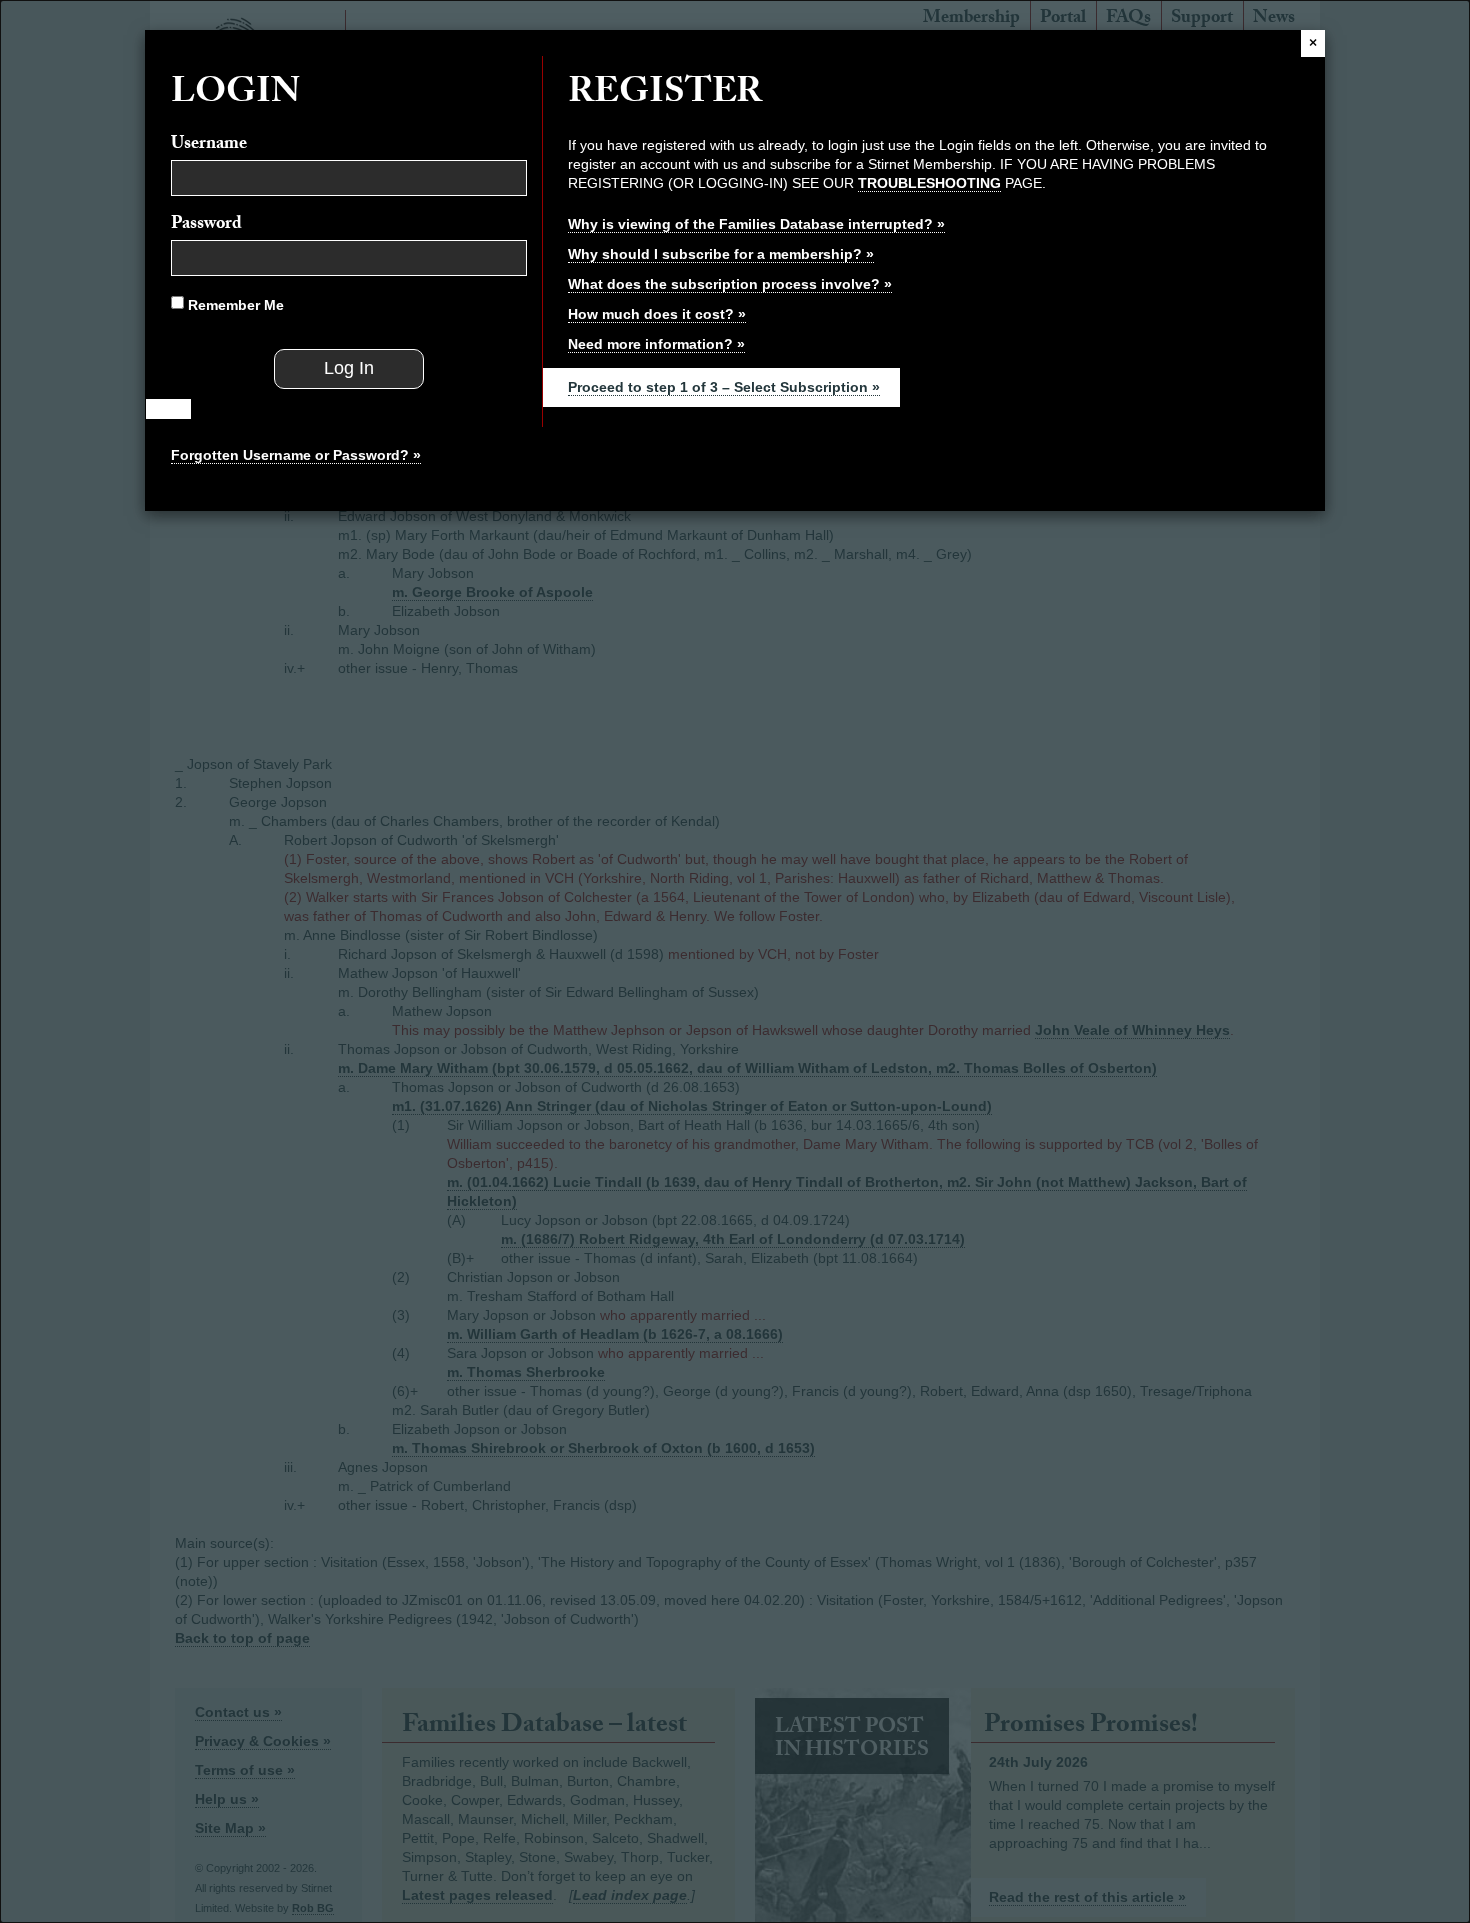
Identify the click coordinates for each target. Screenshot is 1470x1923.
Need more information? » (656, 344)
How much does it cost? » (657, 314)
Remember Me (234, 305)
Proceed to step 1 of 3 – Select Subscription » (724, 387)
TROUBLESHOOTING (929, 183)
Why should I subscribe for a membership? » (721, 254)
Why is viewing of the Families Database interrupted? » (756, 224)
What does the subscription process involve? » (730, 284)
